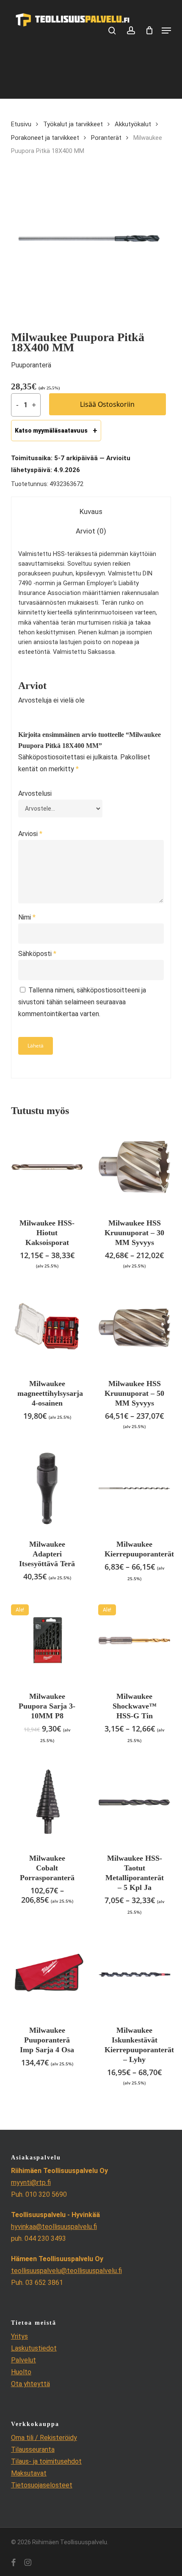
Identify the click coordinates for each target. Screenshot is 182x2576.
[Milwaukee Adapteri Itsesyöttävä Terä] (47, 1488)
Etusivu (21, 124)
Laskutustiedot (34, 2348)
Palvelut (23, 2360)
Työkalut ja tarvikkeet (73, 124)
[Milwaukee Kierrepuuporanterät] (134, 1488)
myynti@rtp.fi (31, 2183)
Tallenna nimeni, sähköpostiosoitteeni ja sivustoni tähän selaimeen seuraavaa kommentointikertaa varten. (82, 1002)
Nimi (27, 917)
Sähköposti (37, 954)
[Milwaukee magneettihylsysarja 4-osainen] (47, 1328)
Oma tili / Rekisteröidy (44, 2438)
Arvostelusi (35, 793)
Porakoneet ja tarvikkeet (45, 138)
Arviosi (30, 834)
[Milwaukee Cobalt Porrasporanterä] (47, 1802)
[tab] (91, 512)
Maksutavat (29, 2473)
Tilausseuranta (33, 2450)
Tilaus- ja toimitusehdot (46, 2461)
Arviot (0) (91, 531)
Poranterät (106, 138)
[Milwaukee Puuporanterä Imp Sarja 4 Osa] (47, 1974)
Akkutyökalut (133, 124)
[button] (166, 31)
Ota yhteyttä (30, 2384)
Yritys (19, 2336)
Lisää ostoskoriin (107, 404)
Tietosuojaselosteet (42, 2485)
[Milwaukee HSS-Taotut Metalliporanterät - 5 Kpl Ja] (134, 1802)
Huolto (21, 2372)
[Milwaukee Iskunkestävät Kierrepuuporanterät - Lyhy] (134, 1974)
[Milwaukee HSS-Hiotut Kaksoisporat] (47, 1167)
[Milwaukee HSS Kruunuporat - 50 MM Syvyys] (134, 1328)
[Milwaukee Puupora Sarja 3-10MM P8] (47, 1641)
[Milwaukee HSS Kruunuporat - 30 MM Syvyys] (134, 1167)
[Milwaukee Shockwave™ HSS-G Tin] (134, 1641)
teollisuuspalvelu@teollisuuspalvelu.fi (66, 2271)
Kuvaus (91, 511)
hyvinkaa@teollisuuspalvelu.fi (54, 2227)
